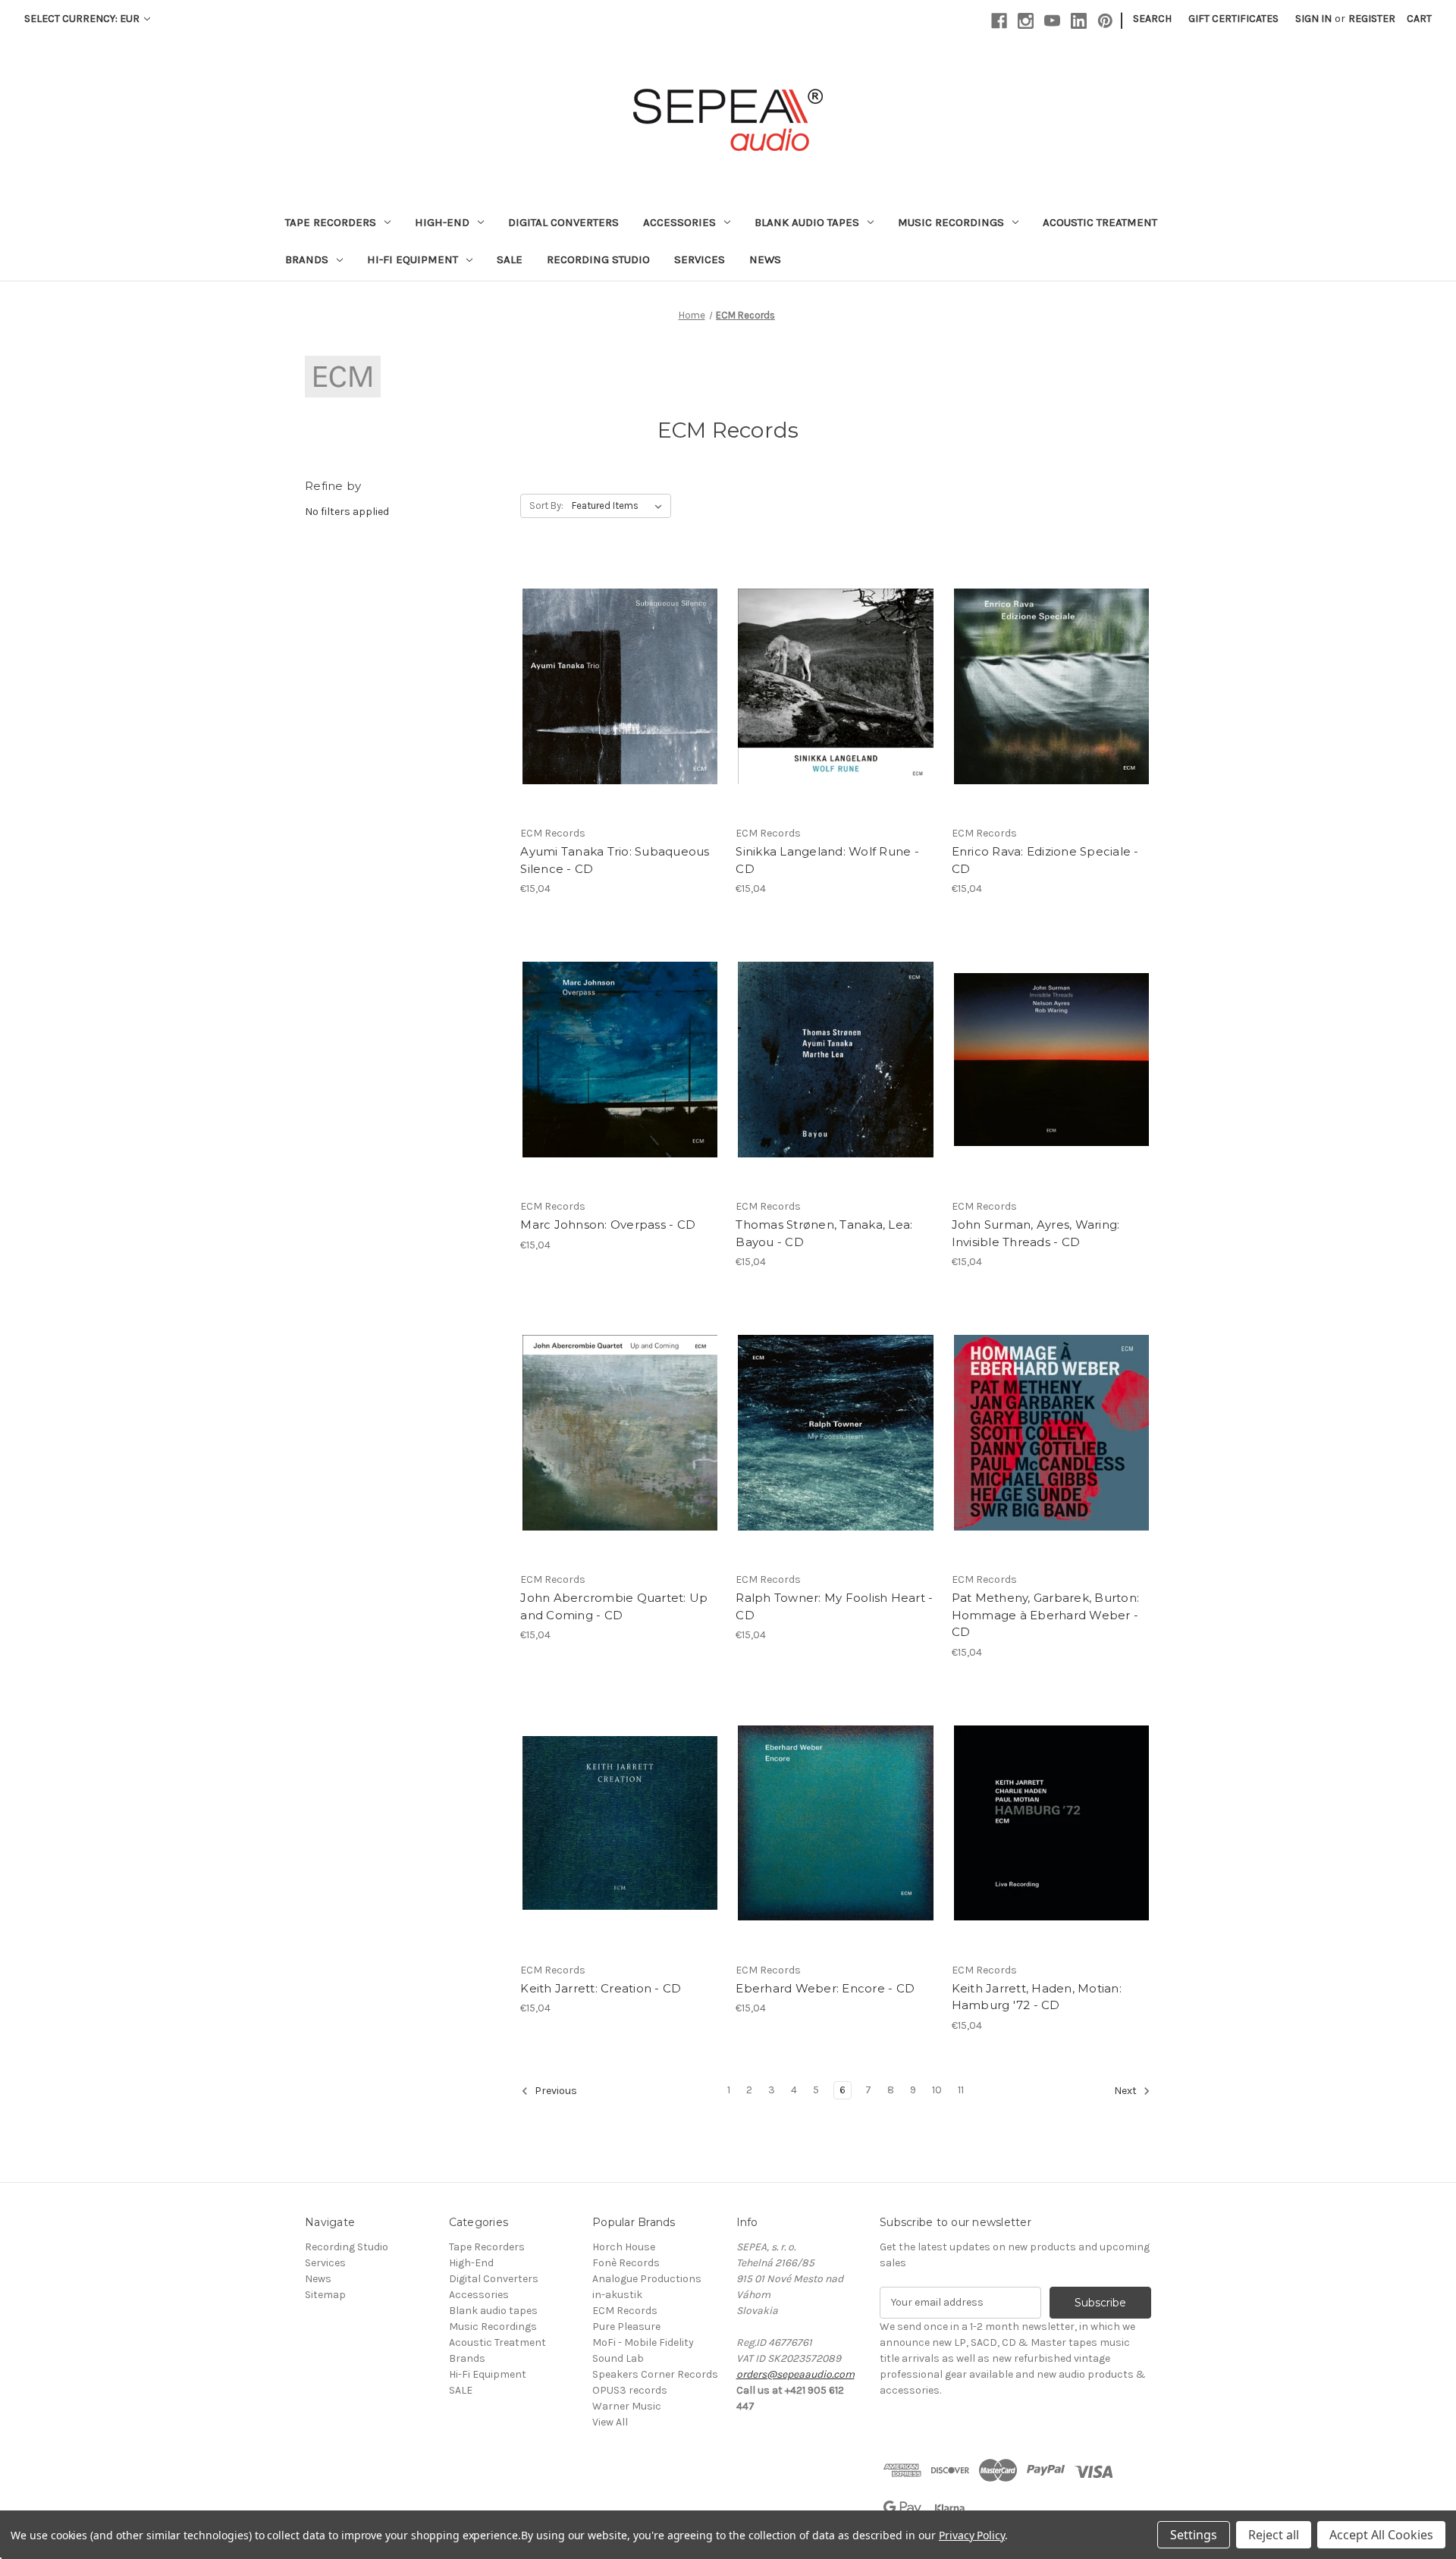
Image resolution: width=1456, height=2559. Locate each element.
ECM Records (625, 2311)
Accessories (679, 222)
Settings (1194, 2535)
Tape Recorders (331, 222)
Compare (615, 674)
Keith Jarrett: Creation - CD (601, 1988)
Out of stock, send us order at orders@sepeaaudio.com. (1051, 1446)
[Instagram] (1026, 21)
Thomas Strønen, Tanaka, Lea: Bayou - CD (824, 1233)
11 (961, 2090)
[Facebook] (999, 21)
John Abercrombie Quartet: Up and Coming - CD (614, 1606)
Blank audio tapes (807, 222)
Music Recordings (951, 222)
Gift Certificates (1233, 19)
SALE (510, 259)
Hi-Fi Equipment (413, 259)
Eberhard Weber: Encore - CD (825, 1988)
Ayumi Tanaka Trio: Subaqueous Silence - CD (615, 860)
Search (1152, 19)
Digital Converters (563, 222)
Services (700, 259)
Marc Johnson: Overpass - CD (608, 1225)
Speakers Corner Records (655, 2374)
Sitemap (325, 2295)
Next (1127, 2091)
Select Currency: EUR (83, 19)
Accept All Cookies (1381, 2535)
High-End (442, 222)
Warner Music (627, 2406)
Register (1372, 19)
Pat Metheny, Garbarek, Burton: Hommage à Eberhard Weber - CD (1046, 1615)
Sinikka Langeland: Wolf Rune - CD (827, 860)
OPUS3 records (630, 2390)
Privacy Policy (972, 2535)
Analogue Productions (647, 2279)
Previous (555, 2091)
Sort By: (546, 506)
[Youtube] (1052, 21)
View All (610, 2422)
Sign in (1313, 19)
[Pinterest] (1105, 21)
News (765, 259)
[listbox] (620, 506)
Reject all (1274, 2535)
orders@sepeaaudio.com (795, 2374)
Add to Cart (620, 700)
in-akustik (617, 2295)
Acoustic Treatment (1100, 222)
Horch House (624, 2247)
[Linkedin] (1079, 21)
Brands (307, 259)
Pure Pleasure (626, 2327)
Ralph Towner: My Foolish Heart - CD (834, 1606)
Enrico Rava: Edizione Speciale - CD (1045, 860)
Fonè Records (626, 2263)
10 (937, 2090)
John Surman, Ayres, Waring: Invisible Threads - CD (1036, 1233)
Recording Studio (598, 259)
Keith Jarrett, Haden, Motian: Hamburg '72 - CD (1037, 1997)
